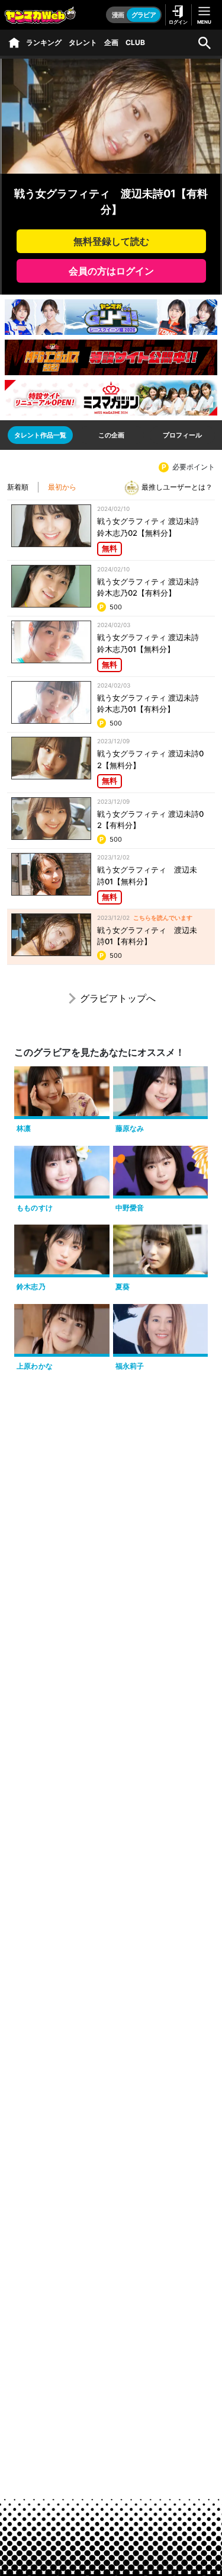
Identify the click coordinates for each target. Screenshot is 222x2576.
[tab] (40, 435)
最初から (62, 487)
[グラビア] (14, 43)
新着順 (18, 487)
